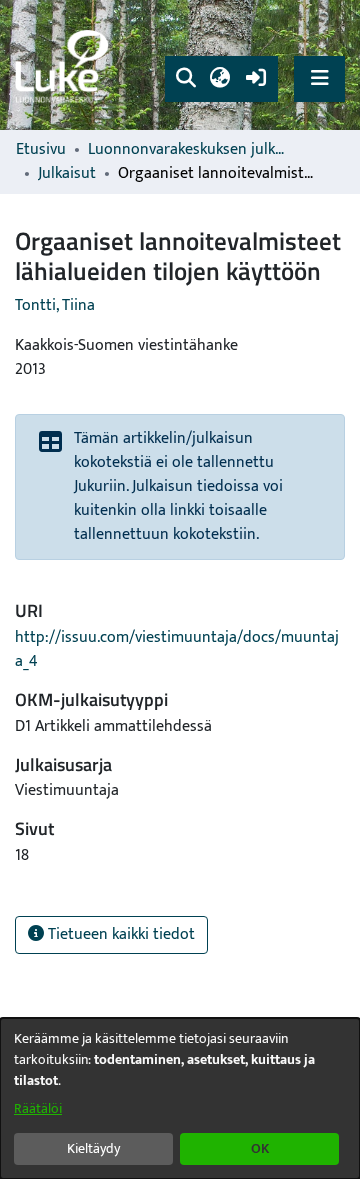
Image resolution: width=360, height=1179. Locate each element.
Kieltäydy (93, 1148)
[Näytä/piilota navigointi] (319, 78)
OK (260, 1148)
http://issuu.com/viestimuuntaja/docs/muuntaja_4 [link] (177, 649)
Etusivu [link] (41, 150)
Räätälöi (38, 1108)
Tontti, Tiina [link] (55, 305)
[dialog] (180, 1098)
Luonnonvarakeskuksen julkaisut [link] (188, 150)
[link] (65, 65)
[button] (185, 79)
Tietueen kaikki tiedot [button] (119, 934)
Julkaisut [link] (67, 174)
